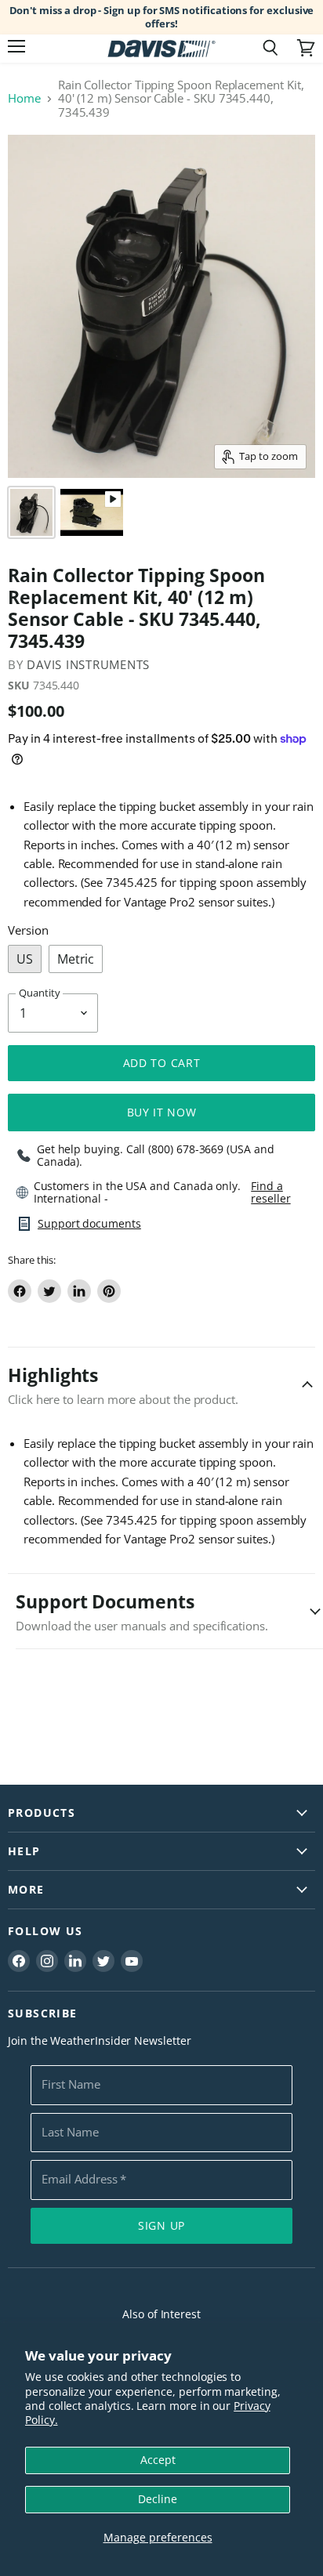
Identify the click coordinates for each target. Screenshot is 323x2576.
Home (24, 98)
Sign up (161, 2225)
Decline (158, 2499)
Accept (158, 2460)
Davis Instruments (88, 664)
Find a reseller (270, 1192)
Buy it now (162, 1112)
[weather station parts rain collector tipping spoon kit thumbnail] (31, 512)
